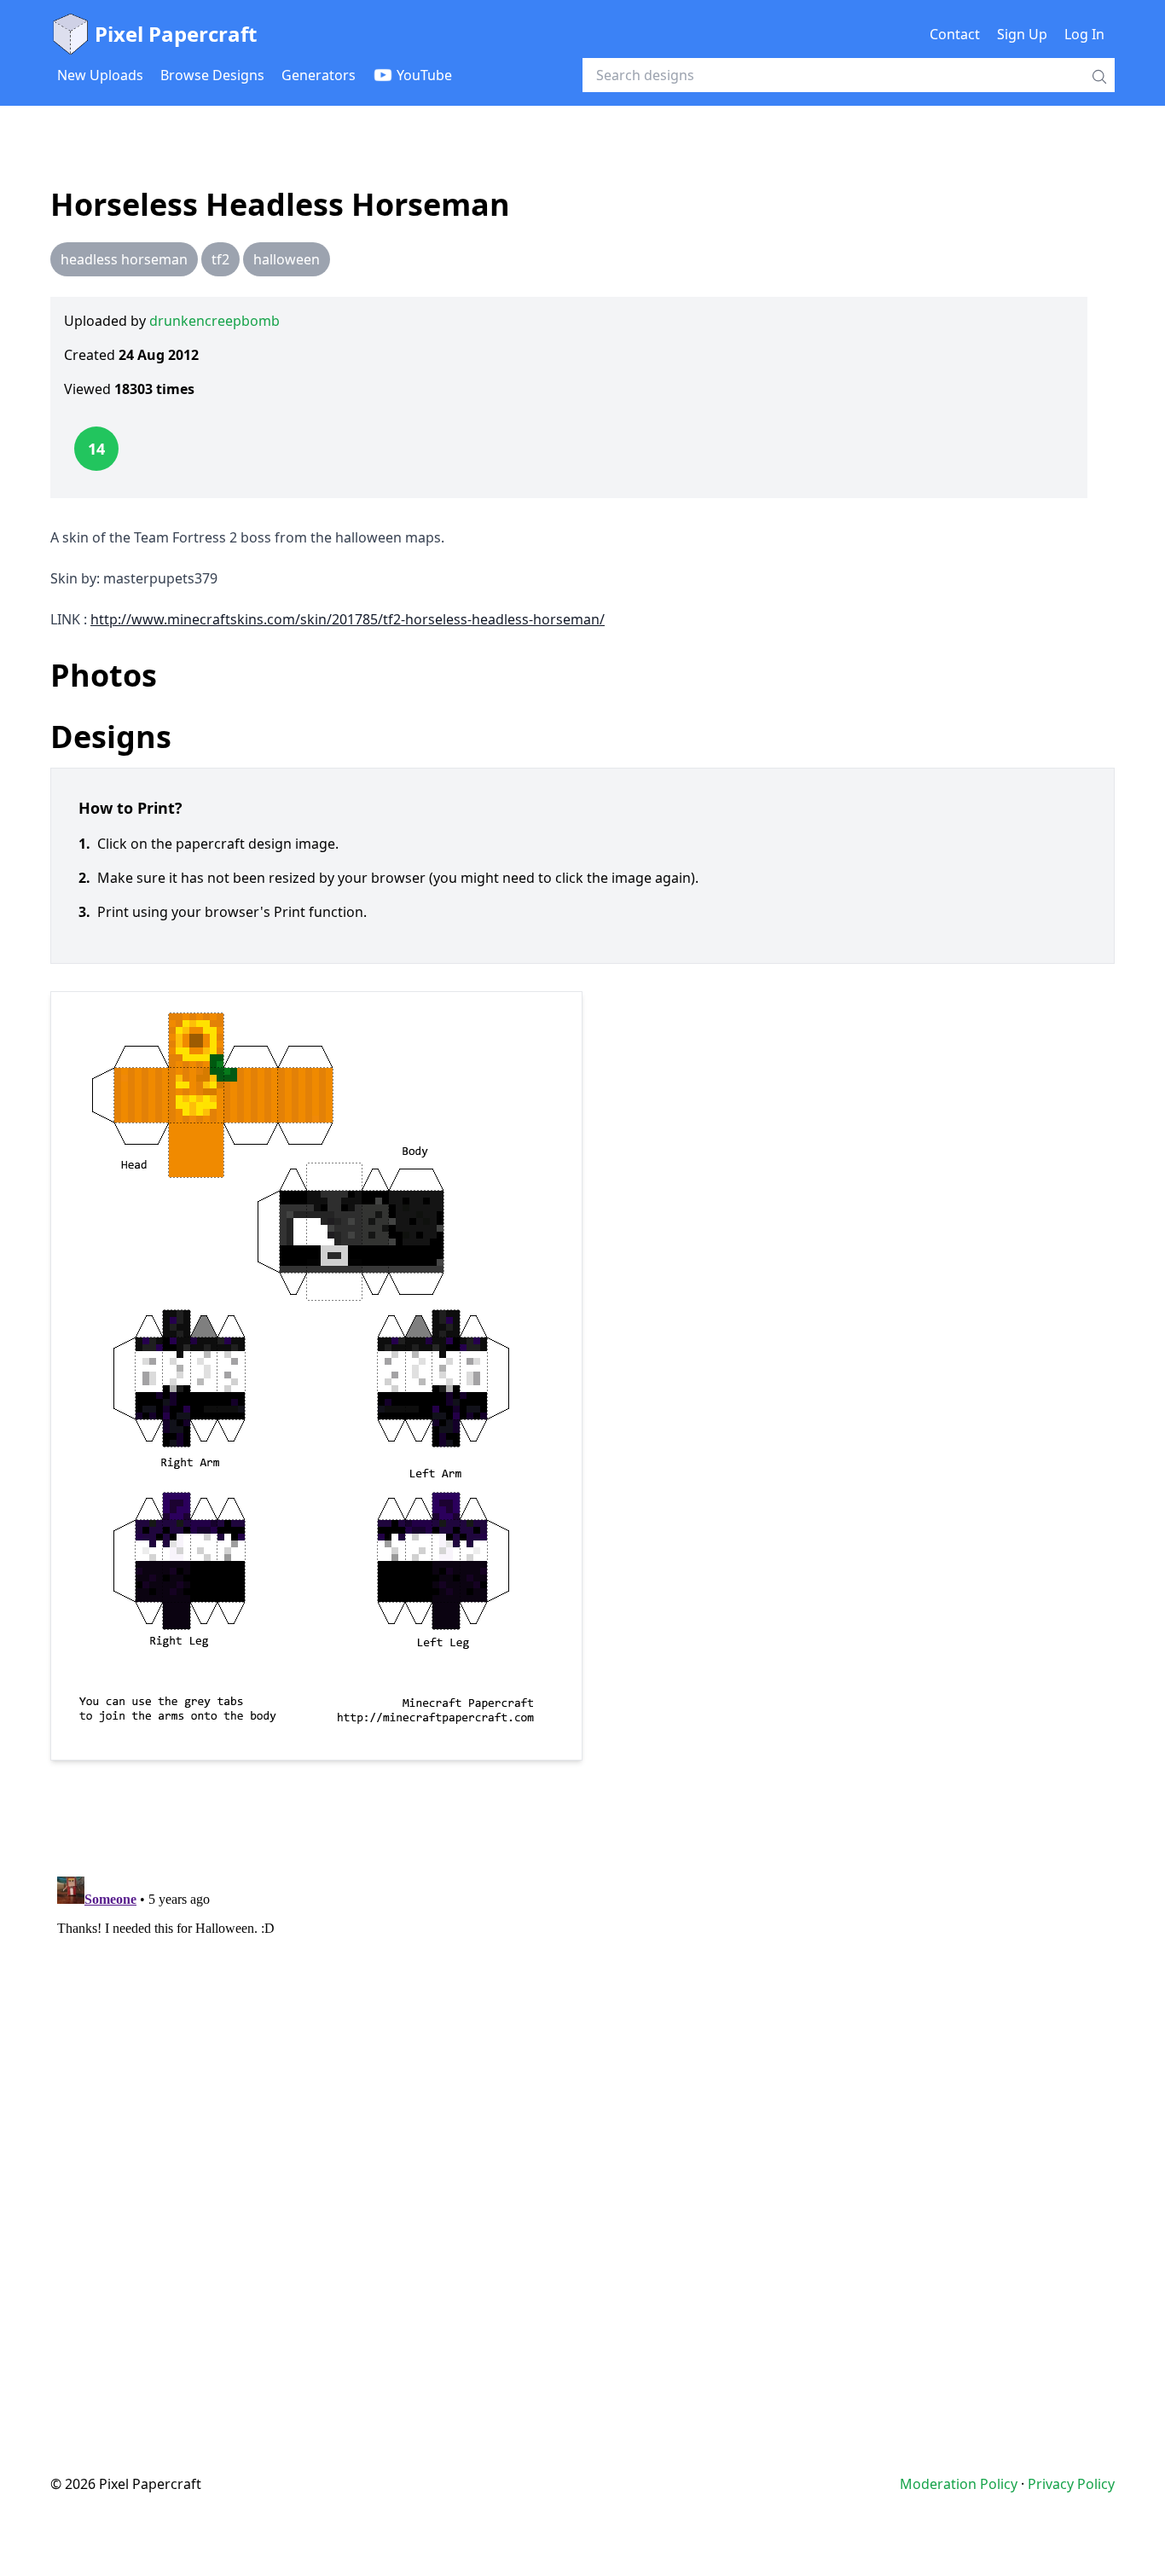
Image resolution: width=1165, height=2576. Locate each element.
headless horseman (124, 259)
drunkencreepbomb (214, 321)
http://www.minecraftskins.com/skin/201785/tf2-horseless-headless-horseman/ (348, 619)
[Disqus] (582, 2083)
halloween (287, 259)
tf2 (220, 259)
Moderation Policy (959, 2484)
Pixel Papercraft (176, 34)
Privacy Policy (1071, 2484)
